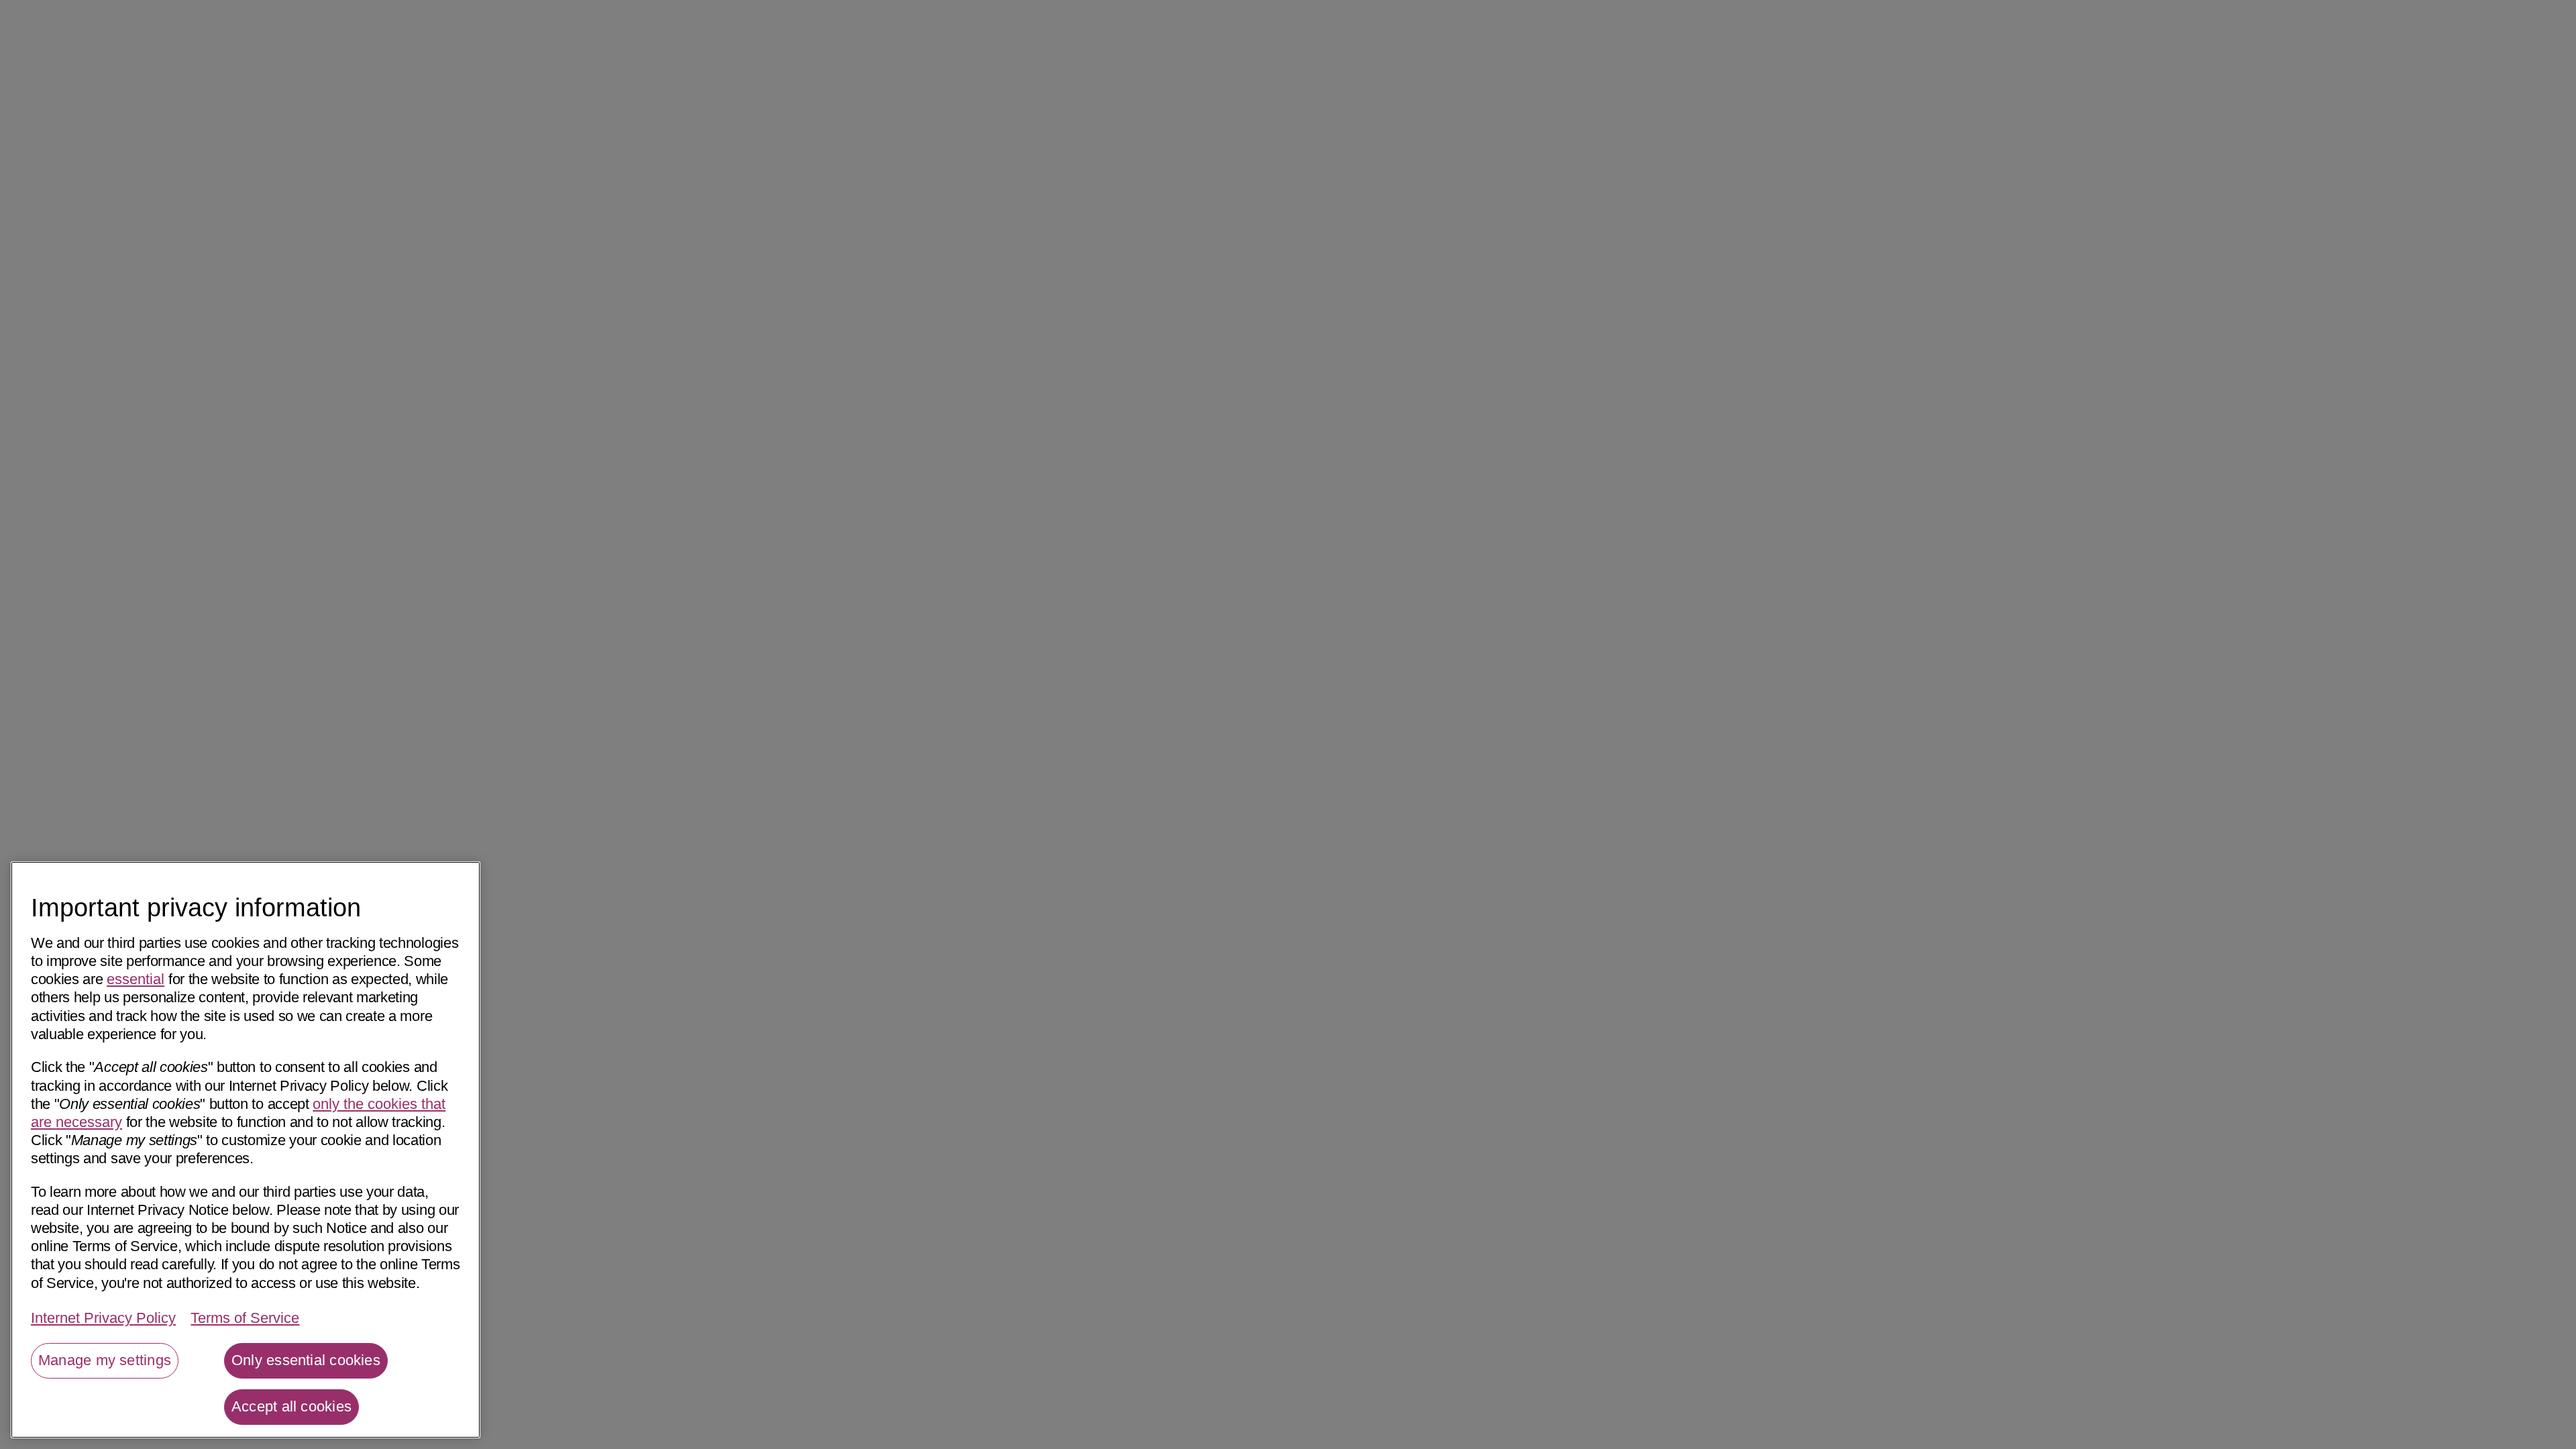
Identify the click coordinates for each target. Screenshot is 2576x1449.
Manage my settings (105, 1360)
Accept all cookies (291, 1406)
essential (136, 979)
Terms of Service (245, 1319)
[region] (246, 1150)
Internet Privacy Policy (103, 1319)
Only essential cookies (306, 1360)
